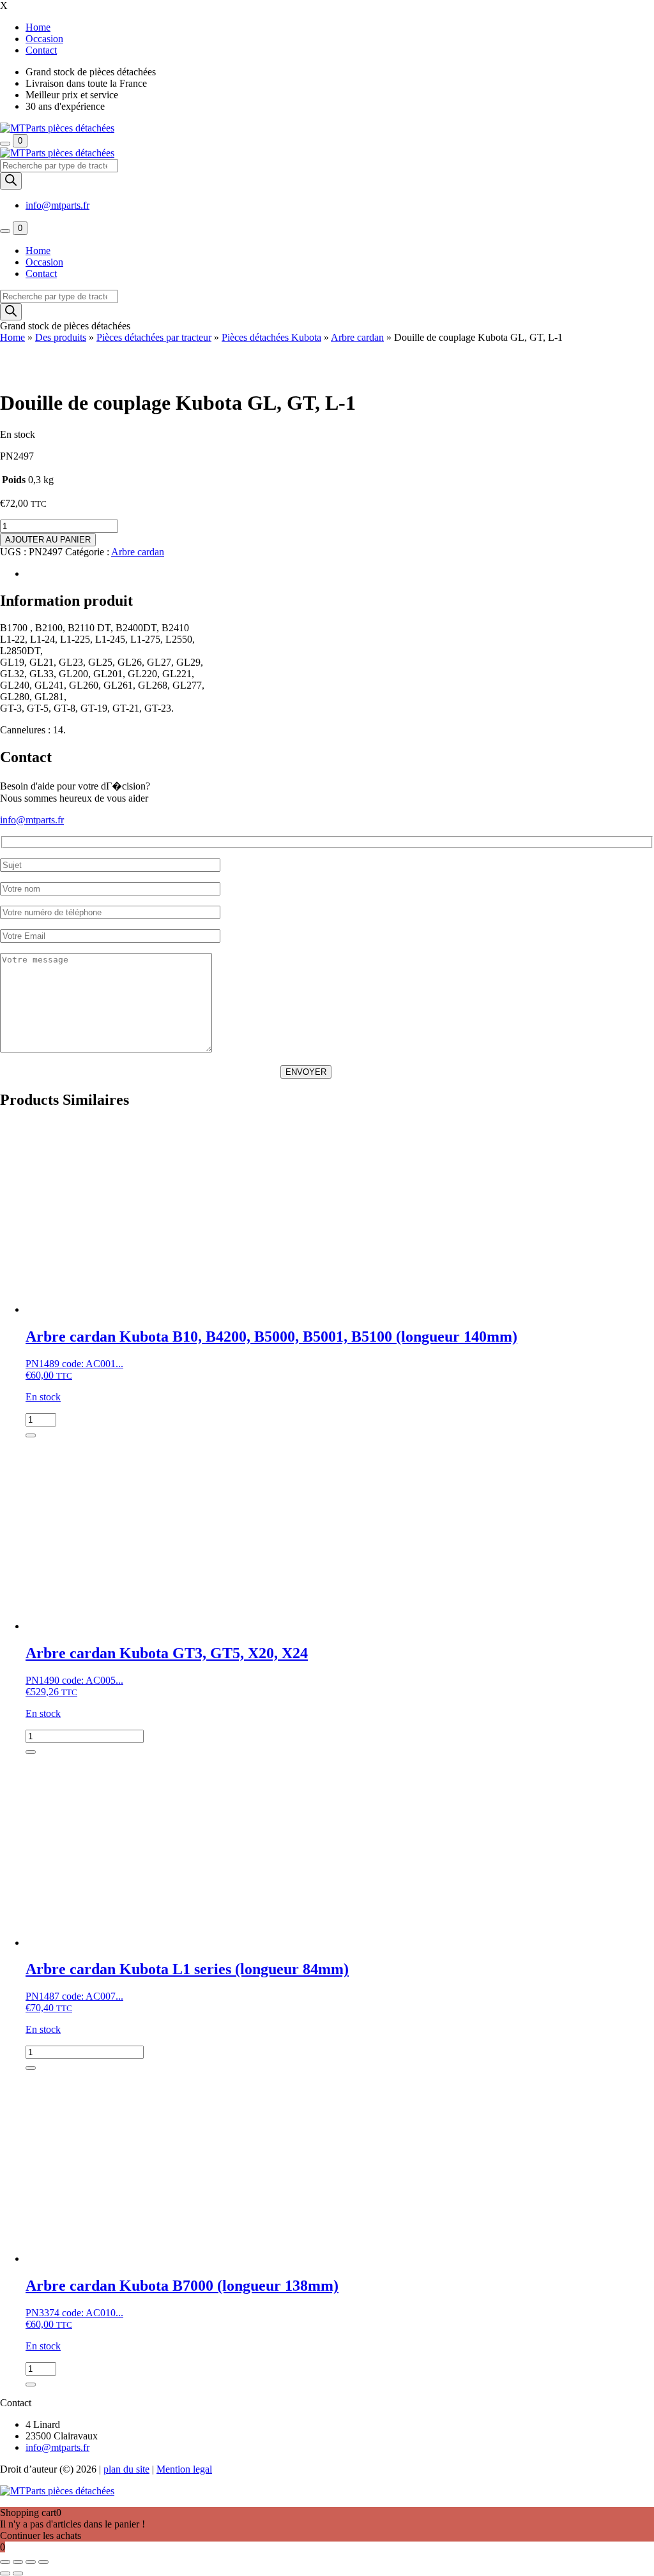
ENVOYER (306, 1072)
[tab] (340, 574)
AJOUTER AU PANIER (48, 540)
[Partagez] (31, 2562)
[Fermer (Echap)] (43, 2562)
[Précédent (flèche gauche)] (5, 2573)
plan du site (126, 2469)
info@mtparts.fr (57, 205)
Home (12, 337)
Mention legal (184, 2469)
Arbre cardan (357, 337)
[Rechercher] (11, 181)
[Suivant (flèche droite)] (18, 2573)
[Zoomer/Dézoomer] (5, 2562)
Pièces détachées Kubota (271, 337)
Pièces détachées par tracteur (154, 337)
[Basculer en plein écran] (18, 2562)
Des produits (61, 337)
